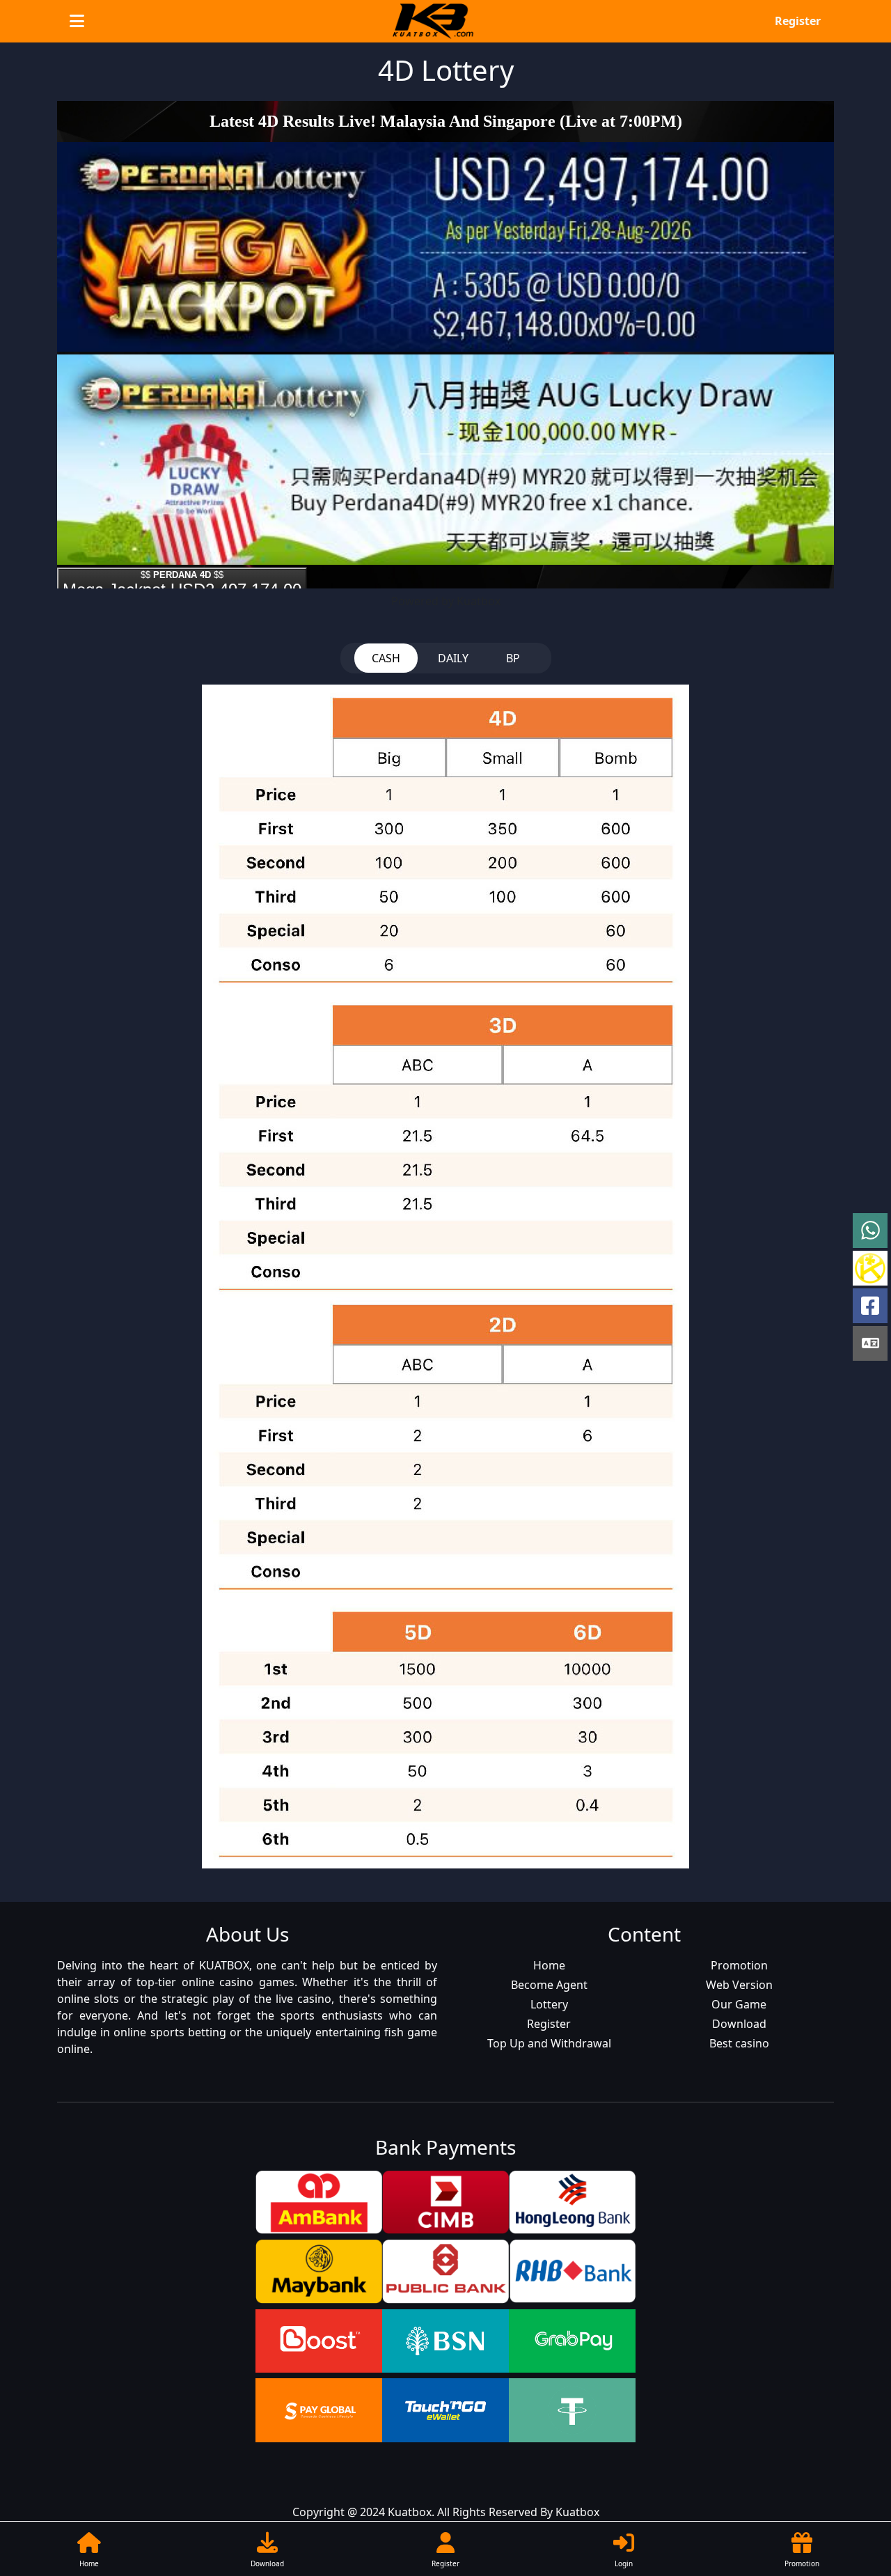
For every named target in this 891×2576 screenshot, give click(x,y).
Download (739, 2024)
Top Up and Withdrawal (549, 2043)
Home (549, 1965)
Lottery (549, 2004)
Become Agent (549, 1985)
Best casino (739, 2043)
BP (513, 658)
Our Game (739, 2004)
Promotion (739, 1965)
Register (798, 21)
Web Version (739, 1985)
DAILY (453, 658)
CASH (386, 658)
